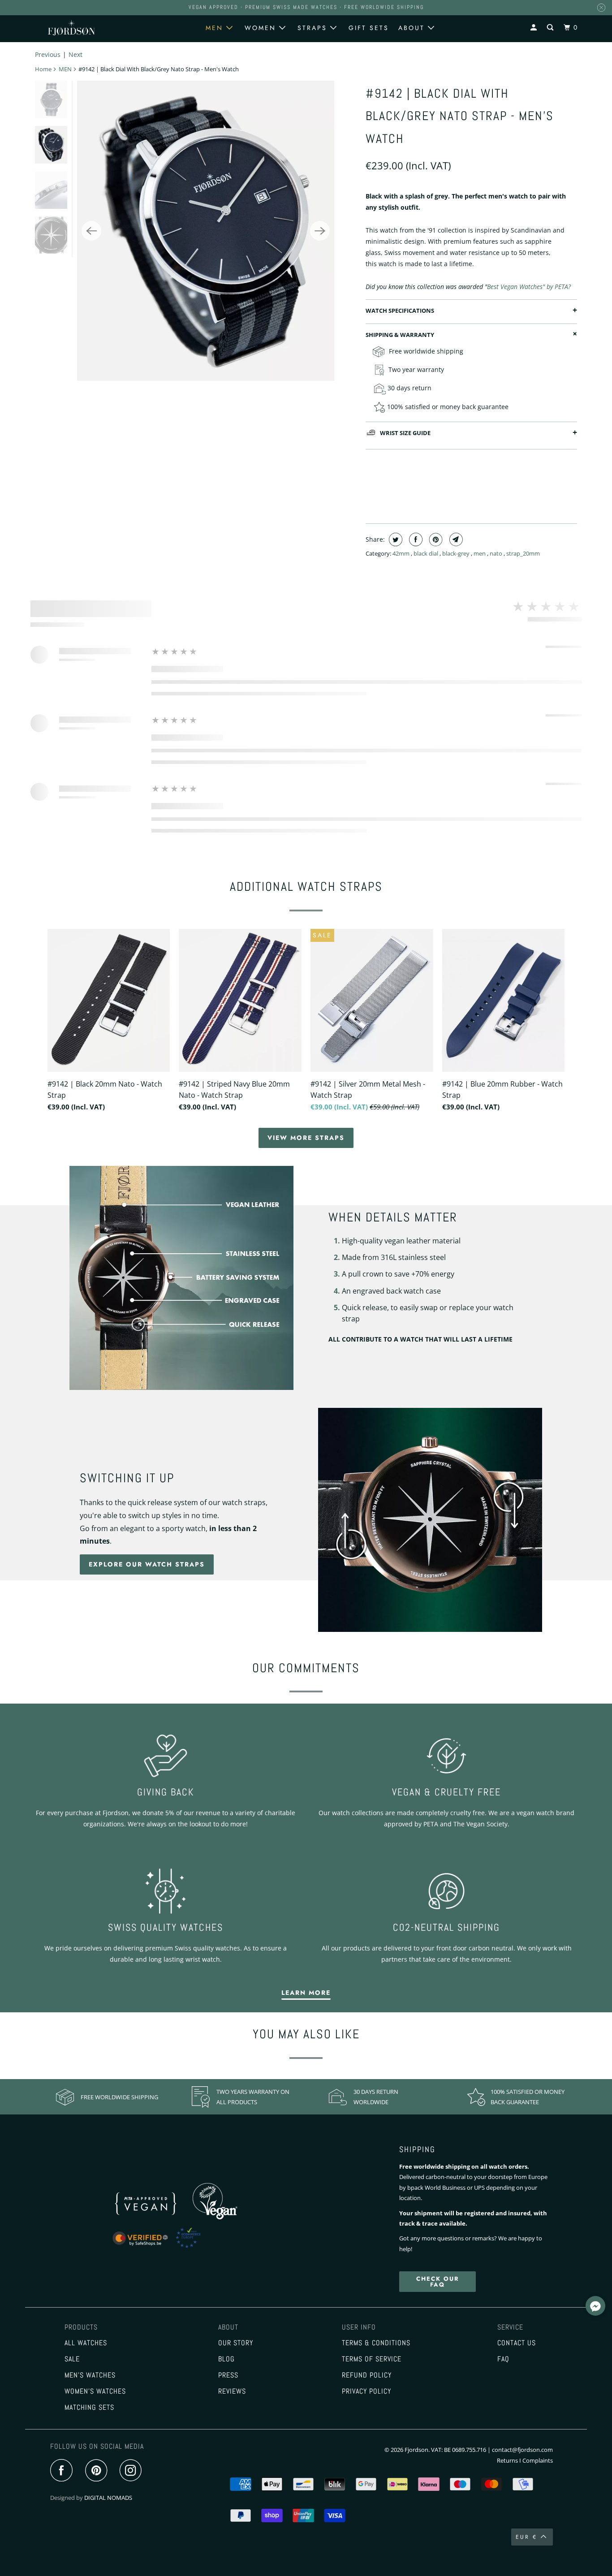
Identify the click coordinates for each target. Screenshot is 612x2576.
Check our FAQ (438, 2282)
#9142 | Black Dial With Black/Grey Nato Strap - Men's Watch (460, 116)
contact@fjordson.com (522, 2450)
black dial (427, 553)
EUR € (526, 2537)
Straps (314, 28)
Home (43, 69)
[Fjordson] (71, 28)
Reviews (232, 2391)
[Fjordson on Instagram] (133, 2471)
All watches (86, 2343)
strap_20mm (523, 553)
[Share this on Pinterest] (435, 539)
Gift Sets (369, 28)
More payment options (525, 495)
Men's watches (90, 2375)
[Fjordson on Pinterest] (98, 2471)
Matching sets (89, 2408)
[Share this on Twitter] (394, 539)
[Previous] (91, 231)
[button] (595, 2307)
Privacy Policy (366, 2391)
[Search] (552, 28)
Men (216, 28)
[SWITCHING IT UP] (430, 1520)
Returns (507, 2460)
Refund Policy (367, 2375)
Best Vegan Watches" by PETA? (529, 287)
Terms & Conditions (376, 2343)
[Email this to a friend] (455, 539)
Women (262, 28)
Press (228, 2375)
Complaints (538, 2460)
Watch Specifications (400, 311)
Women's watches (95, 2391)
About (413, 28)
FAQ (503, 2359)
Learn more (306, 1993)
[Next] (320, 231)
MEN (65, 69)
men (480, 553)
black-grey (457, 553)
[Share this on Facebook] (415, 539)
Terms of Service (372, 2359)
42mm (402, 553)
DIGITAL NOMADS (108, 2498)
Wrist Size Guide (405, 433)
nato (497, 553)
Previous (48, 54)
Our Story (236, 2343)
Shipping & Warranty (400, 335)
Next (75, 54)
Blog (226, 2359)
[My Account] (535, 28)
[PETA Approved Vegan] (156, 2217)
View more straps (306, 1138)
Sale (72, 2359)
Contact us (517, 2343)
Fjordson (416, 2450)
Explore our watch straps (147, 1564)
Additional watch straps (306, 887)
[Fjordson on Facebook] (64, 2471)
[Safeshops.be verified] (166, 2248)
